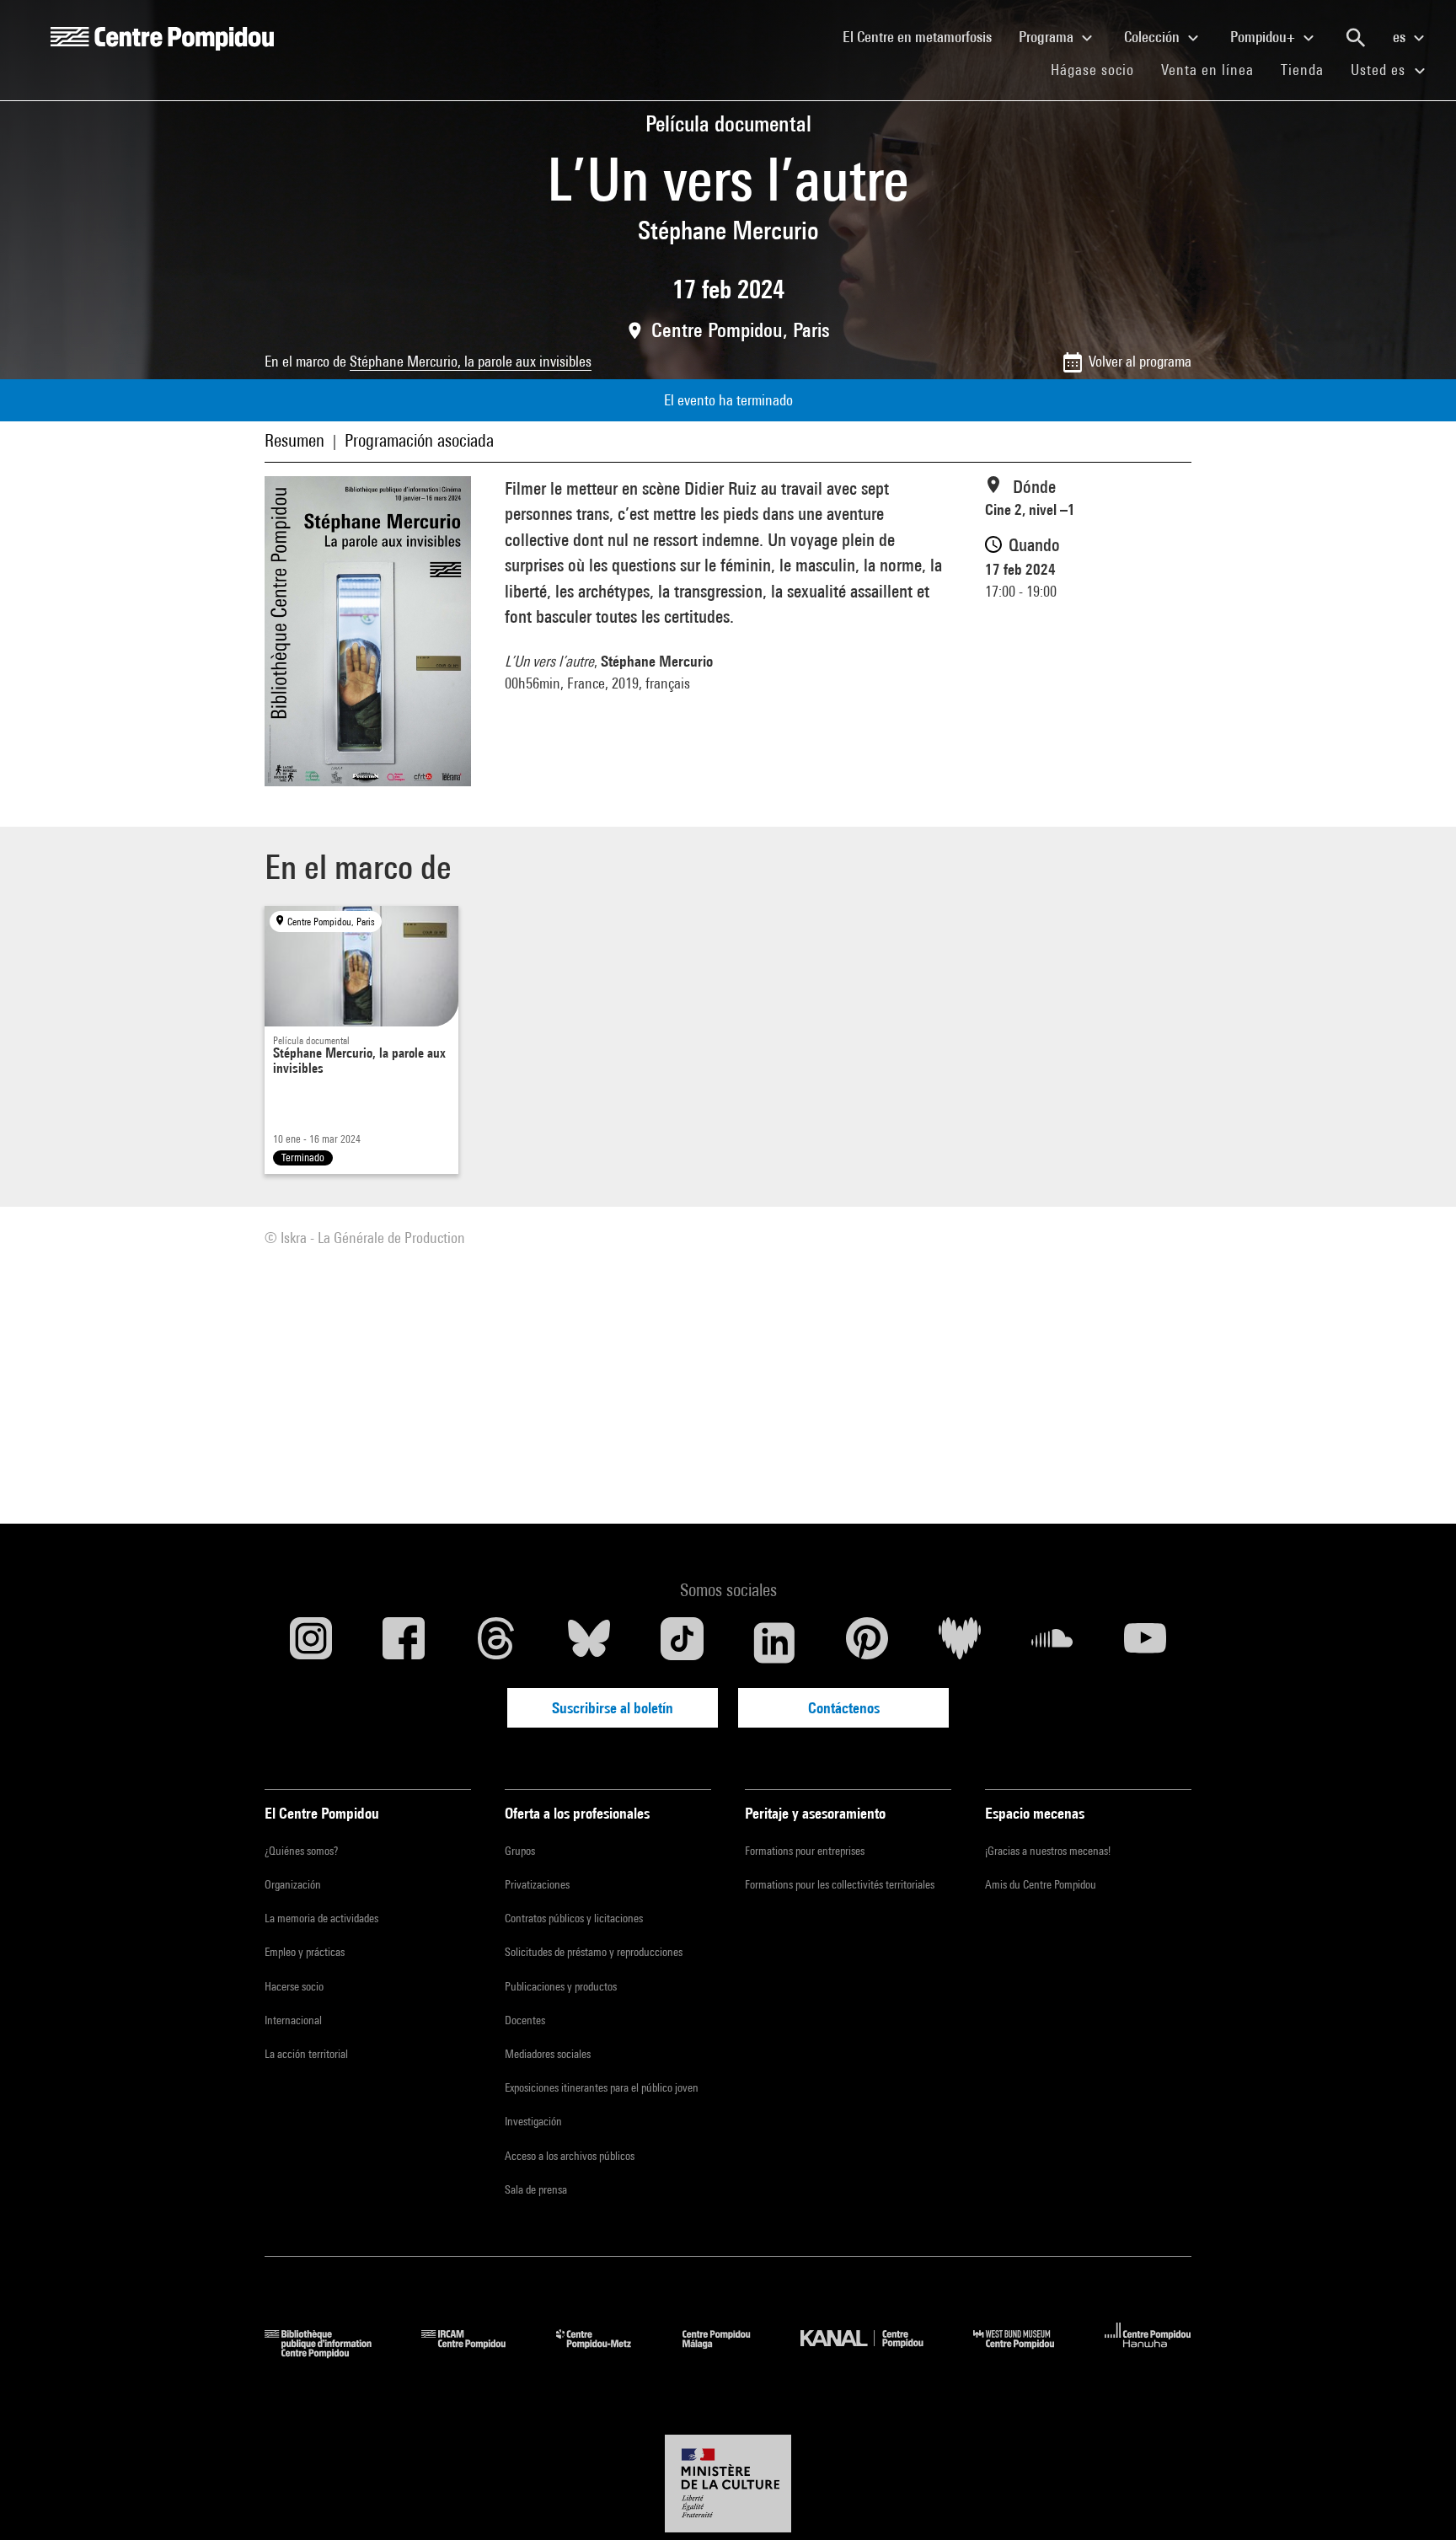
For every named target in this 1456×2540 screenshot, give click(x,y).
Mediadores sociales (548, 2054)
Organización (293, 1884)
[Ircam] (476, 2352)
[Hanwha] (1148, 2352)
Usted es (1380, 70)
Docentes (525, 2020)
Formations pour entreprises (805, 1851)
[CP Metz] (606, 2352)
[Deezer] (960, 1642)
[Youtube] (1145, 1642)
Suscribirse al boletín (613, 1708)
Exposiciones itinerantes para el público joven (602, 2087)
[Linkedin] (774, 1642)
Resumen (294, 440)
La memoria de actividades (321, 1918)
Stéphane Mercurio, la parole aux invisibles (471, 361)
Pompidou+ (1264, 37)
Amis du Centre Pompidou (1041, 1884)
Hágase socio (1099, 69)
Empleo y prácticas (305, 1952)
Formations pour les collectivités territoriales (840, 1884)
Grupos (520, 1851)
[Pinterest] (867, 1642)
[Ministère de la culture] (728, 2484)
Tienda (1309, 69)
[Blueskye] (589, 1642)
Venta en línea (1207, 70)
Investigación (533, 2121)
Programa (1048, 37)
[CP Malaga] (729, 2352)
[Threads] (496, 1642)
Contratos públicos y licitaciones (574, 1918)
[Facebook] (404, 1642)
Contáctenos (844, 1708)
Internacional (293, 2020)
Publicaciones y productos (561, 1986)
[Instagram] (311, 1642)
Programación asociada (419, 440)
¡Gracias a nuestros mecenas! (1048, 1851)
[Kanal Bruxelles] (874, 2352)
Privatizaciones (537, 1884)
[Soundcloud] (1052, 1642)
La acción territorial (306, 2054)
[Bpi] (330, 2352)
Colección (1154, 37)
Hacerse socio (294, 1986)
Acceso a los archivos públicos (570, 2156)
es (1401, 37)
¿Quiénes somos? (301, 1851)
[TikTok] (682, 1642)
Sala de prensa (536, 2189)
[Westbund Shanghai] (1026, 2352)
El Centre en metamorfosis (924, 36)
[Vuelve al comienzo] (1416, 2500)
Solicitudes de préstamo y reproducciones (594, 1952)
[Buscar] (1356, 38)
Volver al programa (1140, 361)
